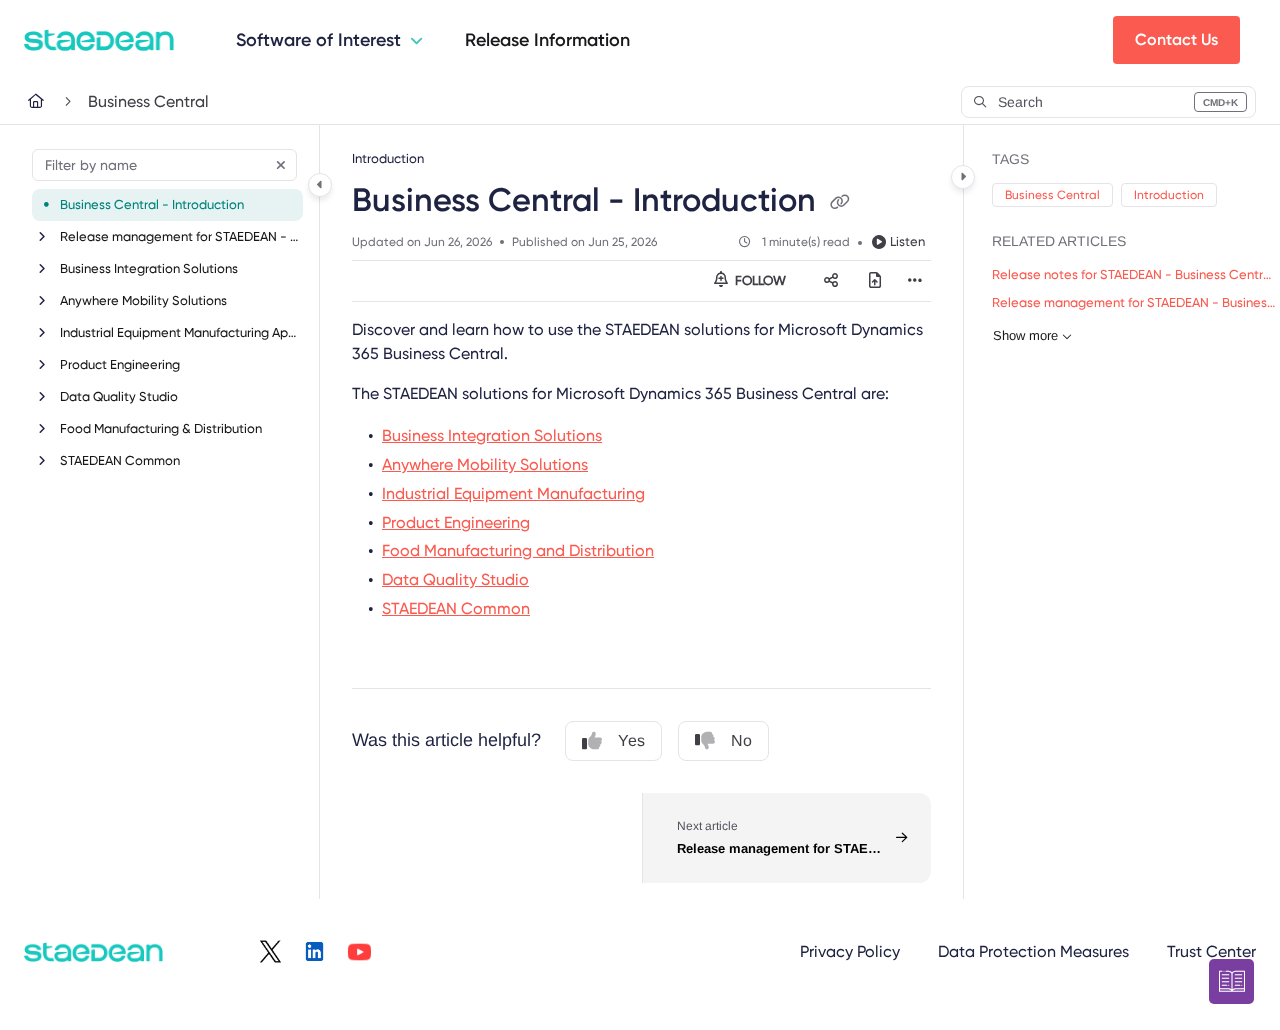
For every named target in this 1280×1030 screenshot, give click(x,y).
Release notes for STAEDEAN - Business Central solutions (1135, 274)
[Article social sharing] (831, 281)
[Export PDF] (875, 281)
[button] (1108, 102)
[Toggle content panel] (963, 177)
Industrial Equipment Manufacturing (513, 493)
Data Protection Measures (1033, 951)
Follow (759, 280)
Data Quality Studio (119, 396)
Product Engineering (120, 364)
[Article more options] (915, 281)
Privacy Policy (850, 951)
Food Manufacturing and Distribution (518, 550)
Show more (1025, 335)
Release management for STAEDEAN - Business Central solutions (179, 236)
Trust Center (1211, 951)
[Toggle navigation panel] (320, 185)
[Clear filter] (281, 165)
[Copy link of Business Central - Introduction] (840, 203)
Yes (631, 740)
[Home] (99, 40)
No (741, 740)
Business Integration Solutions (149, 268)
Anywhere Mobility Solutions (143, 300)
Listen (907, 241)
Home (50, 101)
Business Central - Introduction (152, 204)
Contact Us (1176, 39)
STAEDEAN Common (120, 460)
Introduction (1169, 195)
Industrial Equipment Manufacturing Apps (179, 332)
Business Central (148, 101)
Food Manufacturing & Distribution (161, 428)
